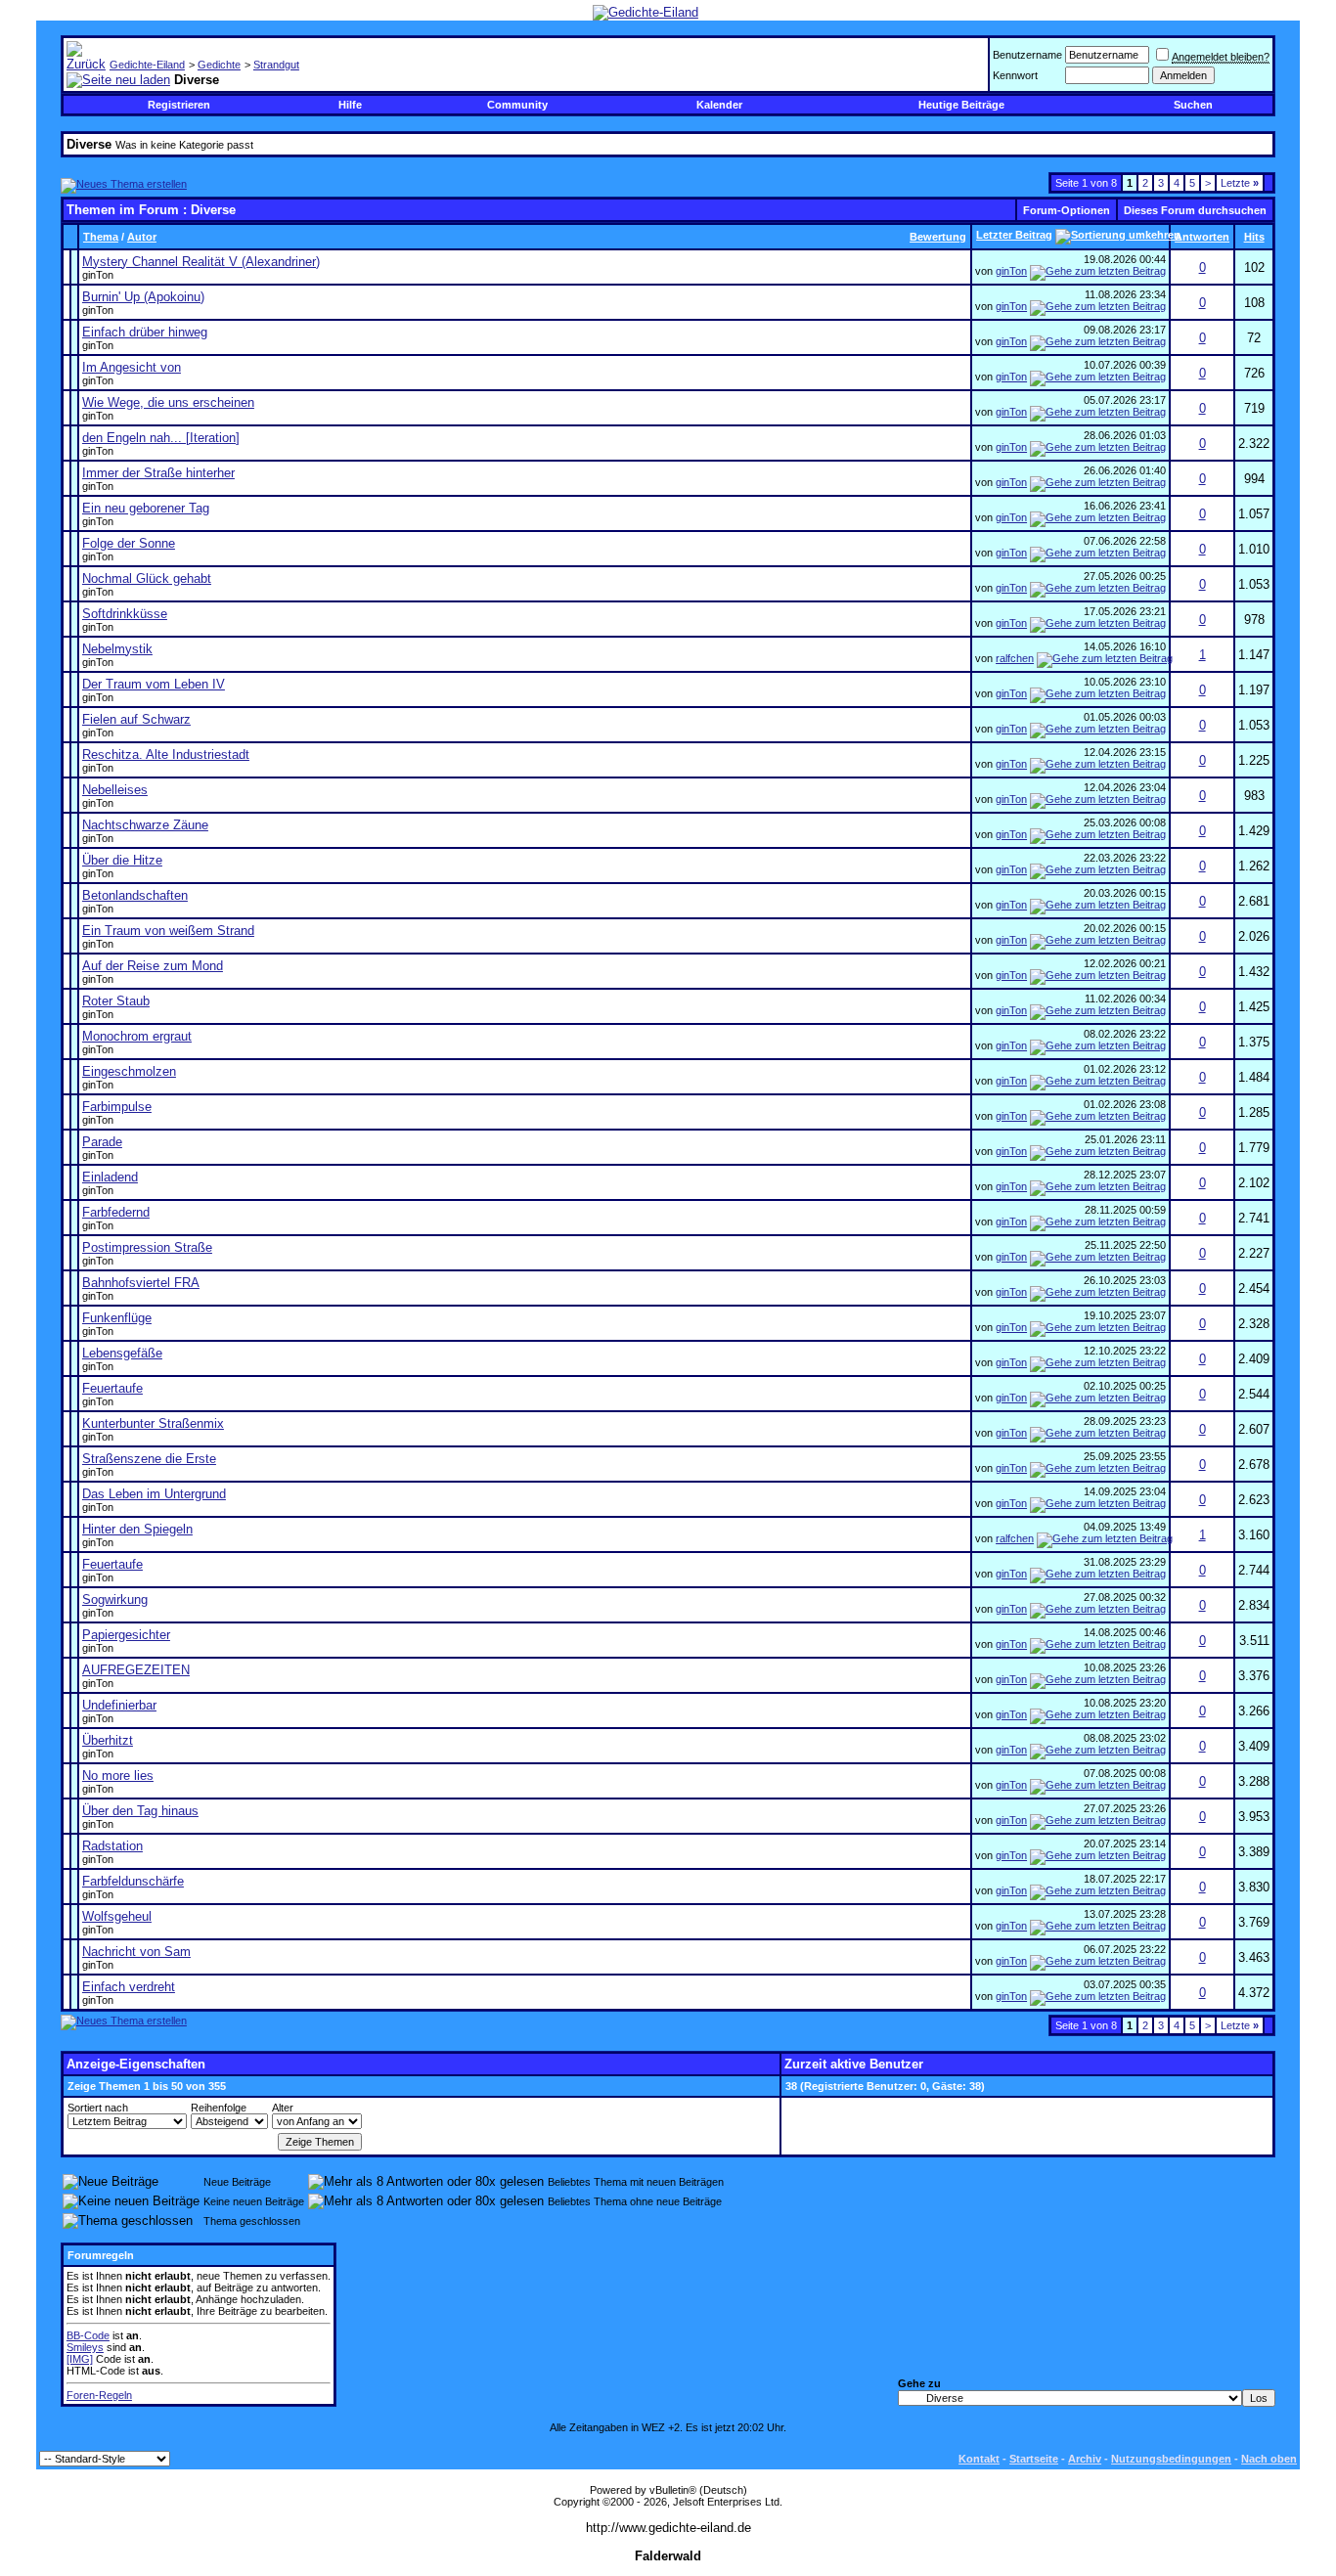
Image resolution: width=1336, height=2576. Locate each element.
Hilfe (350, 105)
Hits (1254, 237)
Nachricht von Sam (136, 1952)
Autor (142, 237)
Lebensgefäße (122, 1353)
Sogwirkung (115, 1599)
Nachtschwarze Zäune (145, 825)
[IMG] (80, 2359)
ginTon (98, 275)
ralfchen (1015, 658)
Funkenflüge (117, 1318)
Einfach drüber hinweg (145, 332)
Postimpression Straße (147, 1247)
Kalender (719, 105)
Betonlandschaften (135, 895)
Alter (283, 2108)
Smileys (85, 2347)
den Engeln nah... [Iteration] (161, 438)
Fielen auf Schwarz (136, 719)
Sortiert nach (98, 2108)
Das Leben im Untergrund (154, 1494)
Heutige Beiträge (961, 105)
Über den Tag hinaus (140, 1811)
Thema (101, 237)
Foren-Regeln (99, 2395)
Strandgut (276, 65)
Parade (102, 1142)
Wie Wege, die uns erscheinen (168, 402)
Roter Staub (116, 1001)
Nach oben (1269, 2459)
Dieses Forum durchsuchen (1195, 210)
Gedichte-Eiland (147, 65)
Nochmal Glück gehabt (147, 578)
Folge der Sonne (129, 543)
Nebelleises (115, 790)
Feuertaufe (112, 1388)
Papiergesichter (126, 1635)
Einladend (110, 1177)
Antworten (1202, 237)
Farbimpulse (117, 1107)
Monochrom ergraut (137, 1036)
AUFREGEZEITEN (136, 1670)
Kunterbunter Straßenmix (153, 1423)
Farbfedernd (116, 1212)
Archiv (1085, 2459)
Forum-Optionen (1067, 210)
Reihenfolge (219, 2108)
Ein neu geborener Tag (146, 508)
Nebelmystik (117, 649)
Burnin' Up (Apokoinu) (143, 297)
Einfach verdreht (129, 1987)
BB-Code (88, 2335)
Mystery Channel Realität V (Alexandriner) (201, 262)
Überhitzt (108, 1740)
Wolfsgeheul (117, 1916)
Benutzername (1027, 55)
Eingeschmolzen (129, 1071)
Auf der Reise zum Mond (153, 966)
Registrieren (179, 105)
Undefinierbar (119, 1705)
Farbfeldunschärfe (133, 1881)
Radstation (112, 1846)
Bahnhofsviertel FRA (141, 1283)
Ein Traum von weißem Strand (168, 931)
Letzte (1240, 183)
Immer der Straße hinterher (158, 473)
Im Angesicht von (132, 367)
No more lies (118, 1776)
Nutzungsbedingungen (1171, 2459)
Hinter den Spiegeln (137, 1529)
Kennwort (1015, 75)
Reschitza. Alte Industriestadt (166, 755)
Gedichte (219, 65)
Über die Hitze (122, 860)
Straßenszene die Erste (149, 1459)
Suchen (1193, 105)
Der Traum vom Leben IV (154, 684)
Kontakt (979, 2459)
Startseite (1034, 2459)
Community (517, 105)
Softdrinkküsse (125, 614)
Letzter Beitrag (1014, 235)
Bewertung (938, 237)
